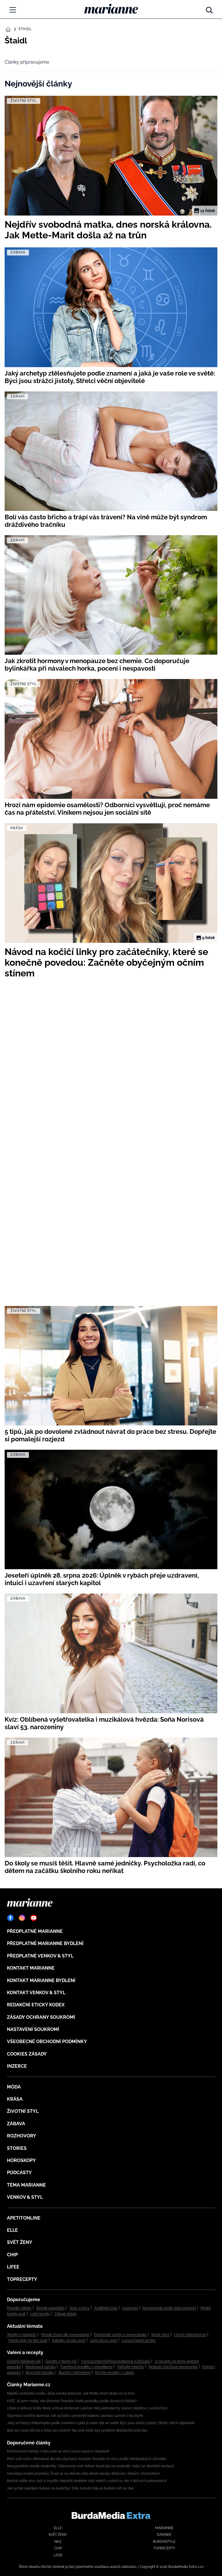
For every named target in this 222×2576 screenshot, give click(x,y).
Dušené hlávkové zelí (24, 2361)
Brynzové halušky (40, 2373)
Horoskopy (21, 2160)
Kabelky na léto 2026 (69, 2341)
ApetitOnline (24, 2218)
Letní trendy (40, 2314)
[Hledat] (209, 9)
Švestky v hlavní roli (61, 2361)
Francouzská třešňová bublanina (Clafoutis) (116, 2361)
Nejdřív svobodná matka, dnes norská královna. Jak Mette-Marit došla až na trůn (71, 2393)
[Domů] (111, 9)
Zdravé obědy (65, 2314)
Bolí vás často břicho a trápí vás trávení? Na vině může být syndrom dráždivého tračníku (77, 2430)
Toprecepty (22, 2279)
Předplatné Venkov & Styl (40, 1956)
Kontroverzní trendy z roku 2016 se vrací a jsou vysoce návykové (58, 2451)
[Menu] (13, 10)
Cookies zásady (27, 2054)
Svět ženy (20, 2242)
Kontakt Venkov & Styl (36, 1993)
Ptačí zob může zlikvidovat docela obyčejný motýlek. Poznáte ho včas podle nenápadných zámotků (87, 2459)
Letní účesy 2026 (103, 2341)
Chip (12, 2255)
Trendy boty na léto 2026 (28, 2341)
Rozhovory (22, 2136)
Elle (12, 2230)
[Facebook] (10, 1918)
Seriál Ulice (160, 2335)
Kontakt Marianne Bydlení (41, 1980)
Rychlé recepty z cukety (115, 2373)
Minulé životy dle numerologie (65, 2335)
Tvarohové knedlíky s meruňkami (86, 2367)
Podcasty (19, 2173)
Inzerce (17, 2066)
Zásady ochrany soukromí (41, 2017)
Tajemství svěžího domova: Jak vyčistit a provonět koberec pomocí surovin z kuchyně (75, 2416)
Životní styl (23, 2111)
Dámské (164, 2535)
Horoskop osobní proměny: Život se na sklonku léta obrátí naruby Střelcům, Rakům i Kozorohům (83, 2474)
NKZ (58, 2542)
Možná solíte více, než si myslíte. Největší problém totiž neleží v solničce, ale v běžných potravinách (87, 2481)
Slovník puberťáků (50, 2308)
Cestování (130, 2308)
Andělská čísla (106, 2308)
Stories (17, 2148)
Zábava (16, 2124)
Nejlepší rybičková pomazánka (173, 2367)
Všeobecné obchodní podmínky (47, 2042)
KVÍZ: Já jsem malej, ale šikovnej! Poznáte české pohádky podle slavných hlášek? (72, 2401)
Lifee (13, 2267)
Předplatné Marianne (35, 1931)
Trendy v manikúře (22, 2335)
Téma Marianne (26, 2185)
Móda (14, 2087)
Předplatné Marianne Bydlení (45, 1943)
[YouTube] (34, 1918)
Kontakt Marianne (31, 1968)
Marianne (164, 2528)
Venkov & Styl (25, 2197)
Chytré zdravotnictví (190, 2335)
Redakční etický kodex (36, 2005)
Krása (15, 2099)
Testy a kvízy (79, 2308)
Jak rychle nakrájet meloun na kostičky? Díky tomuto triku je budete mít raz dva (70, 2488)
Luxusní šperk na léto (139, 2341)
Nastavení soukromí (33, 2029)
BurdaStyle (164, 2542)
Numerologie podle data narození (169, 2308)
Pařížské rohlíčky (131, 2367)
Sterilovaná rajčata (40, 2367)
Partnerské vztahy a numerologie (120, 2335)
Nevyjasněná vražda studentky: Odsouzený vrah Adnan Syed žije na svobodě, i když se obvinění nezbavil (90, 2466)
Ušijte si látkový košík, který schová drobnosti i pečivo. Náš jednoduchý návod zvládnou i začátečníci (87, 2408)
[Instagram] (22, 1918)
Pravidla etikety (19, 2308)
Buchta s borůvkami (75, 2373)
